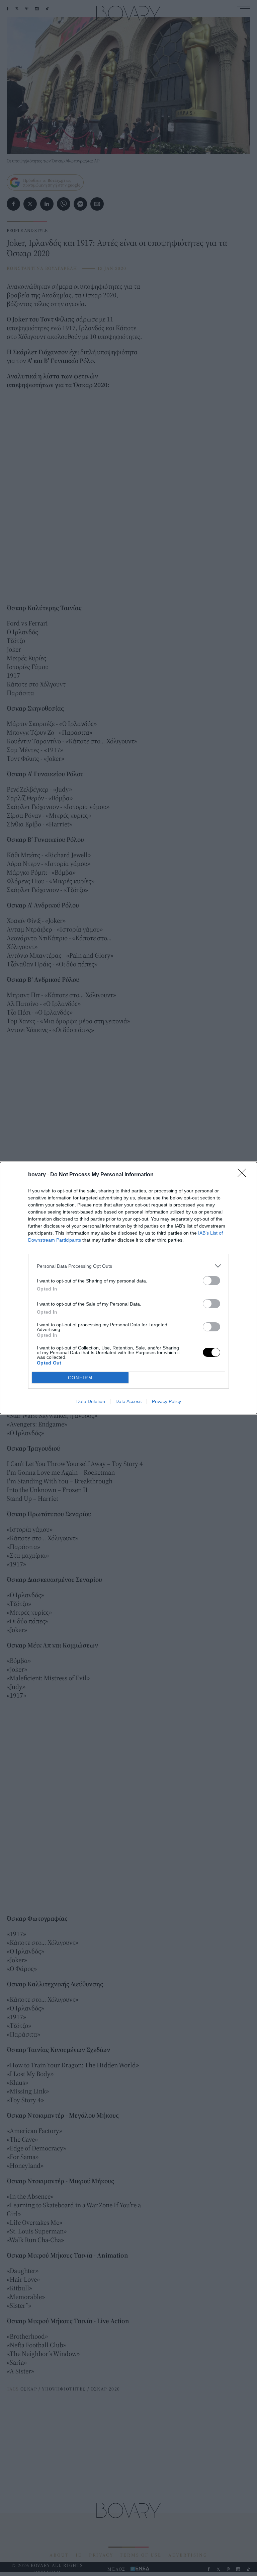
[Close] (244, 1175)
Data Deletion (91, 1401)
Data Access (128, 1401)
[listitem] (128, 1266)
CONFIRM (80, 1378)
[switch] (211, 1281)
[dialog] (128, 1288)
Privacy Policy (166, 1401)
